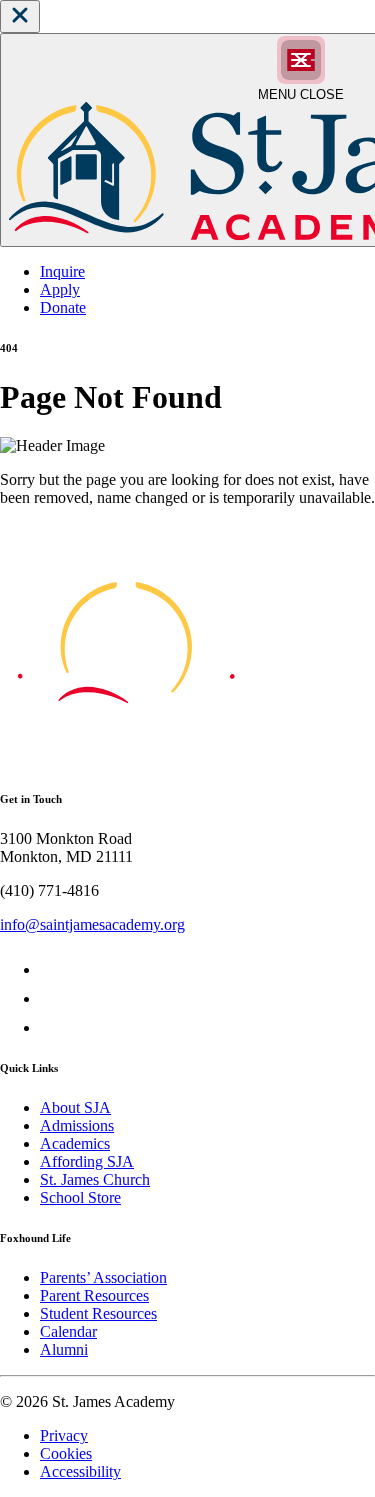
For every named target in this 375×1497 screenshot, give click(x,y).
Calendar (68, 1331)
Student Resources (98, 1313)
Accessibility (80, 1471)
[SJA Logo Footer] (126, 758)
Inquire (62, 271)
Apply (60, 289)
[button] (20, 16)
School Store (80, 1197)
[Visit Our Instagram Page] (52, 1027)
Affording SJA (87, 1161)
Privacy (64, 1435)
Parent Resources (94, 1295)
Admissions (77, 1125)
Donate (63, 307)
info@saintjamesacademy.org (92, 924)
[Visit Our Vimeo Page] (52, 998)
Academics (75, 1143)
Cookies (66, 1453)
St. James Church (95, 1179)
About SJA (75, 1107)
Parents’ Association (103, 1277)
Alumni (64, 1349)
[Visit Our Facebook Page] (52, 969)
